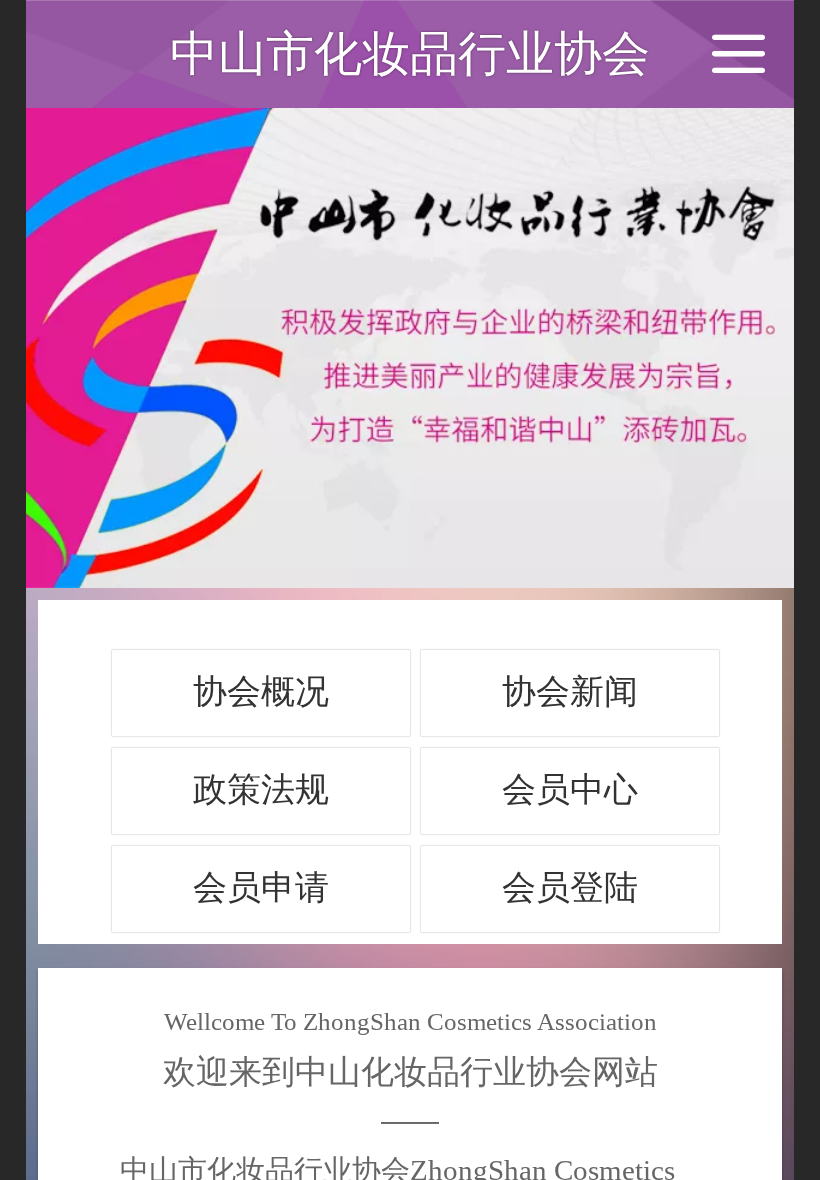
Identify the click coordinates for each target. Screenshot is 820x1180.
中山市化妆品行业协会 (410, 53)
